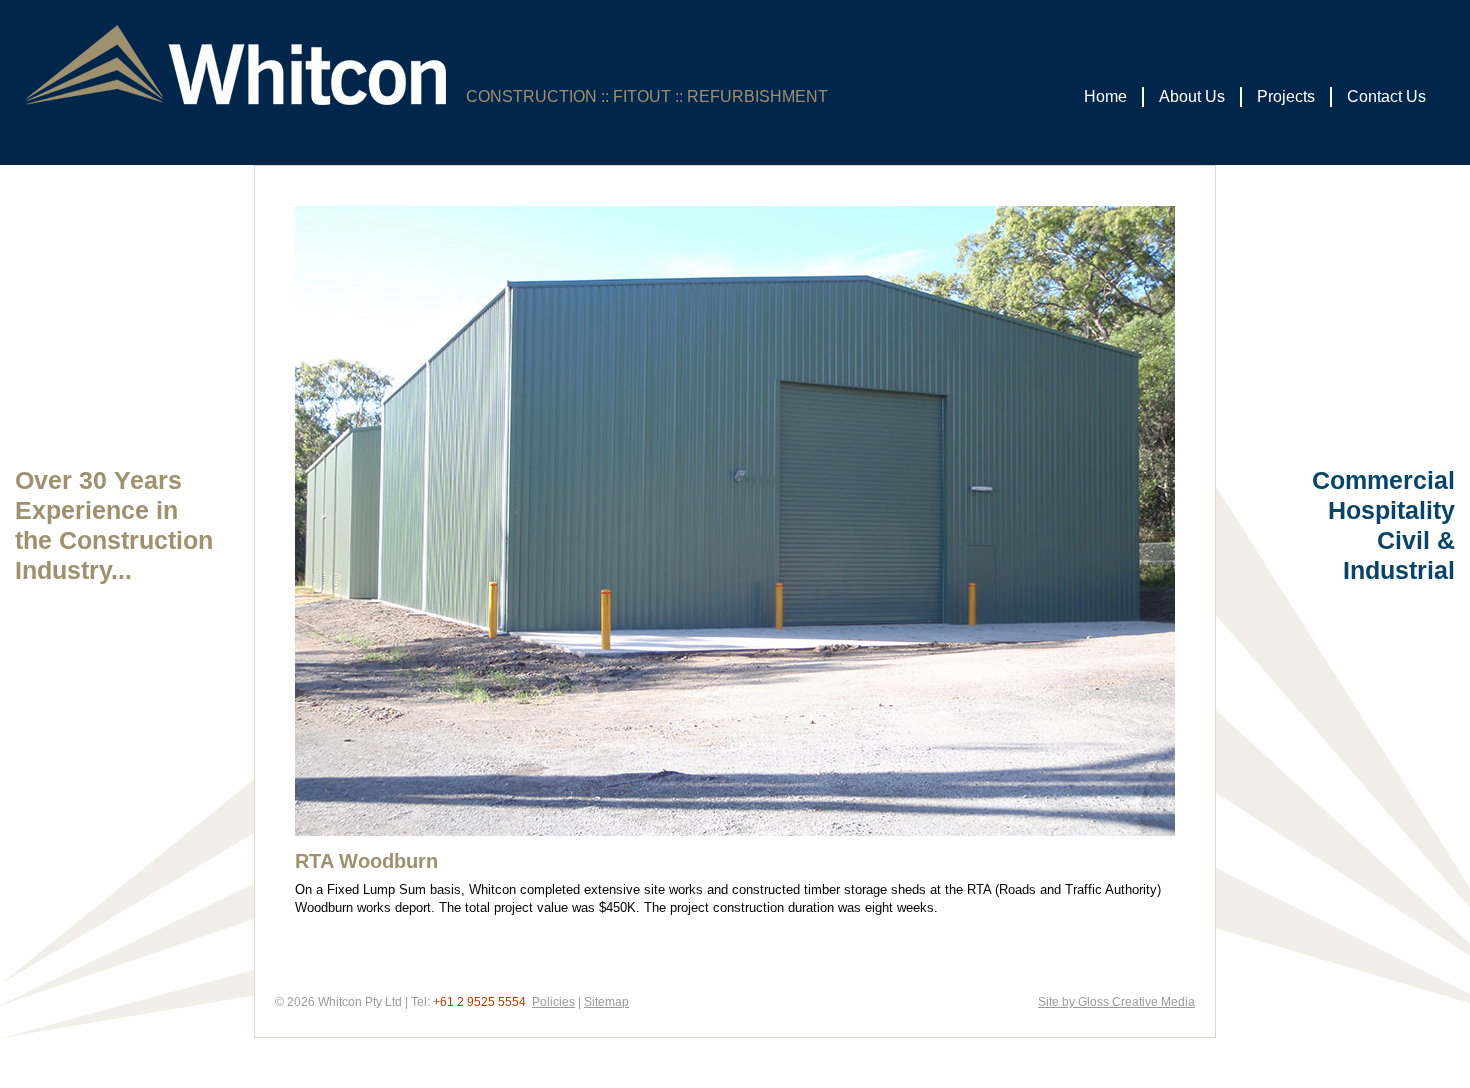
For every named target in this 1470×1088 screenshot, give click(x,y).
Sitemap (606, 1002)
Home (1105, 96)
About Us (1192, 96)
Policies (553, 1002)
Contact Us (1386, 96)
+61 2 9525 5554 (479, 1002)
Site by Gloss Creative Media (1116, 1002)
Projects (1286, 96)
